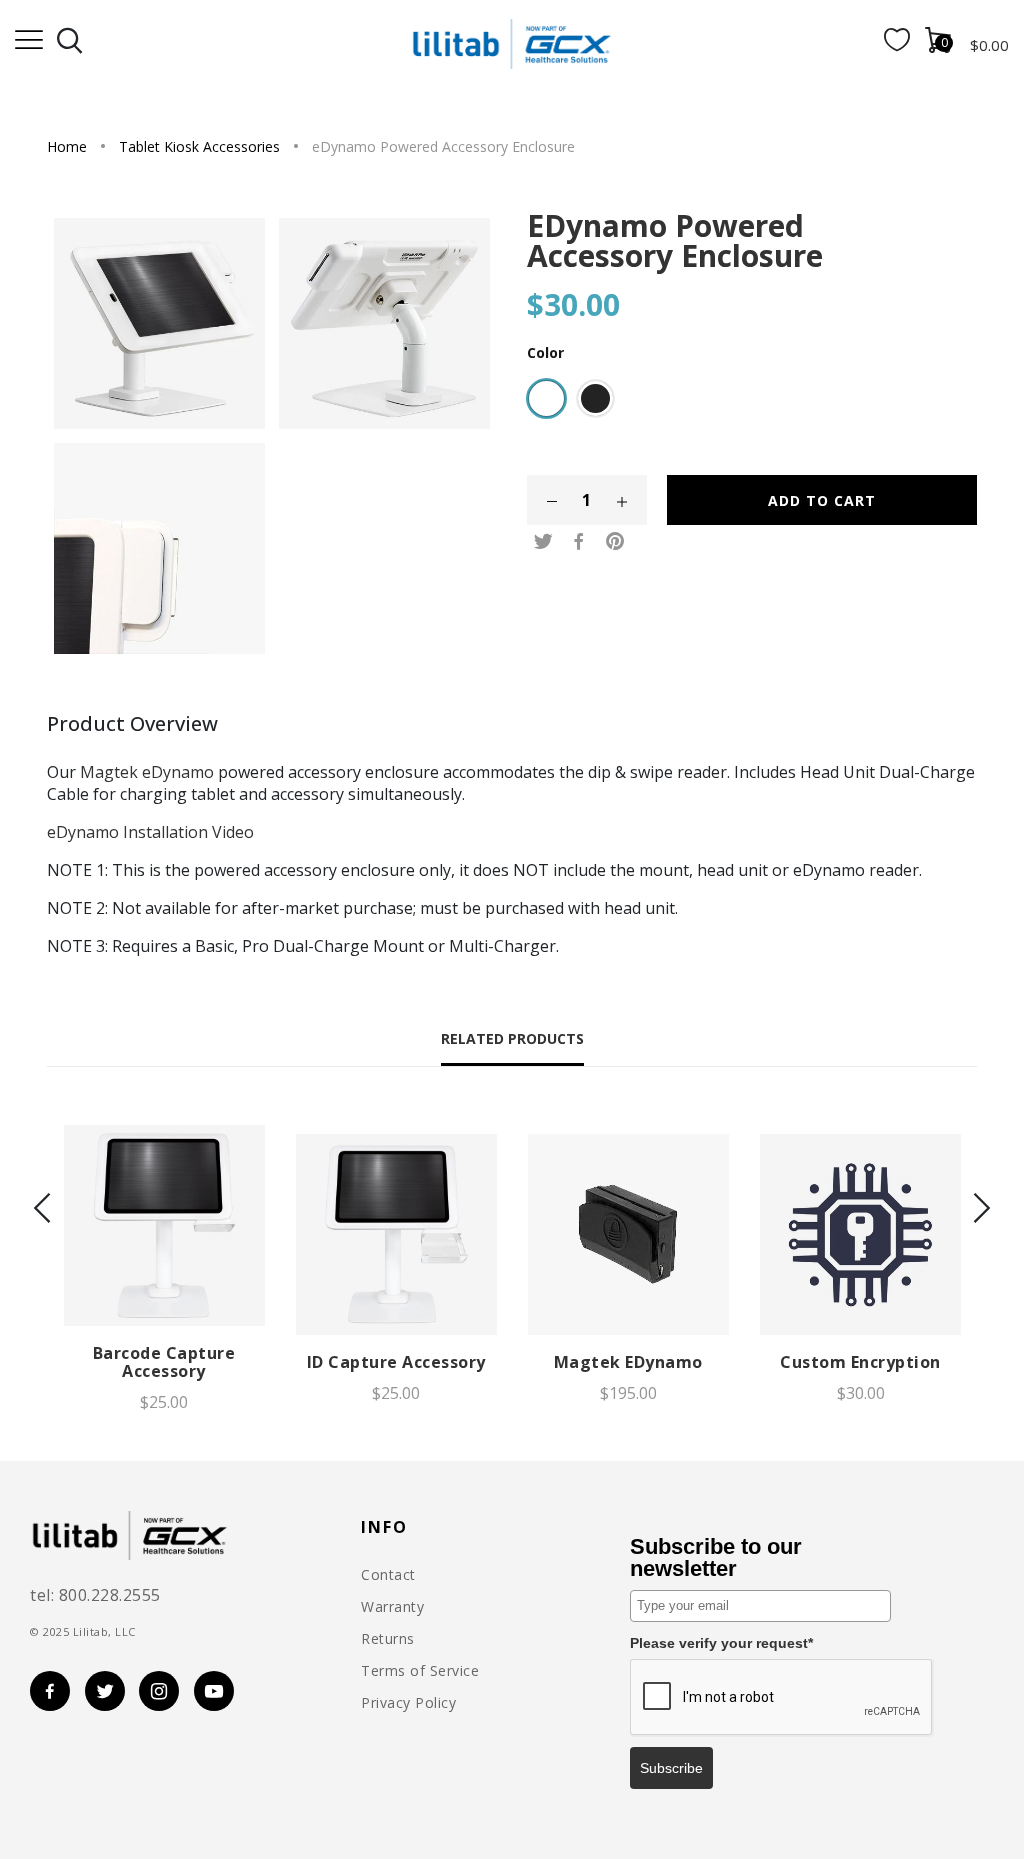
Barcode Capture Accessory (164, 1362)
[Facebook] (579, 541)
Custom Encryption (860, 1362)
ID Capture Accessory (396, 1362)
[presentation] (42, 1209)
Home (67, 146)
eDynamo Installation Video (150, 832)
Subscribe (671, 1768)
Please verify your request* (721, 1643)
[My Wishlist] (897, 45)
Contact (388, 1575)
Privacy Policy (408, 1703)
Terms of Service (420, 1671)
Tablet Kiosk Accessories (199, 146)
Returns (388, 1639)
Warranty (392, 1607)
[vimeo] (615, 541)
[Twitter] (543, 541)
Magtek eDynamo (147, 772)
